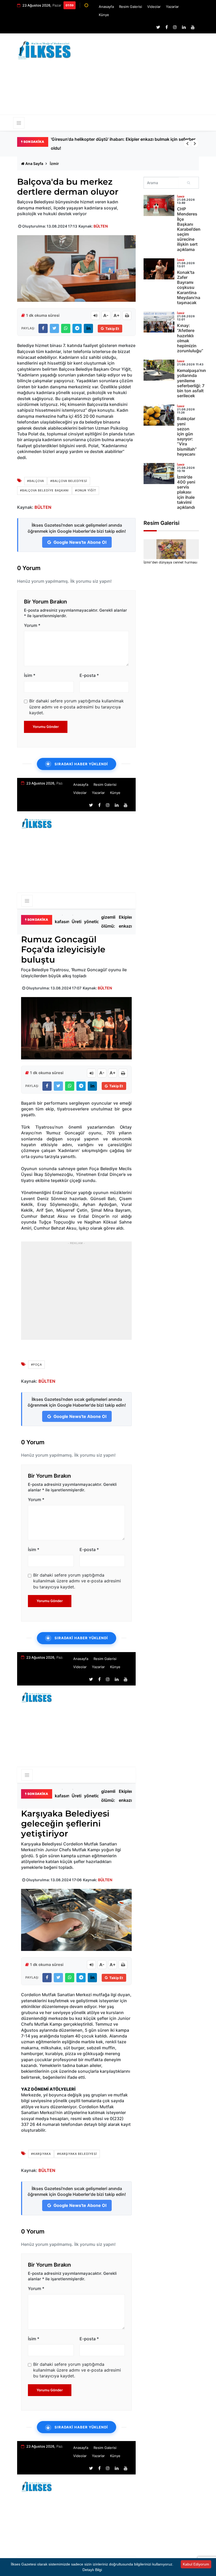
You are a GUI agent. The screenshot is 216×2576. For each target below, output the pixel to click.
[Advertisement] (148, 77)
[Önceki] (187, 144)
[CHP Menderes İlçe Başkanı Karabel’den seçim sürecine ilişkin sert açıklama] (159, 205)
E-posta (89, 675)
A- (106, 315)
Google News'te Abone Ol (79, 542)
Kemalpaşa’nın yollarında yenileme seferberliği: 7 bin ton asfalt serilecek (192, 383)
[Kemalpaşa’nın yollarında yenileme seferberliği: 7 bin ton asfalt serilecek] (159, 370)
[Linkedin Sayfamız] (184, 27)
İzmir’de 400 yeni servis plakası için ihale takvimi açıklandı (186, 492)
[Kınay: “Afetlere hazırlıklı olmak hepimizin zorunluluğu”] (159, 322)
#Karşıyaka (41, 2154)
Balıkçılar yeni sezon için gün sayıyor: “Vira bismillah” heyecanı (187, 436)
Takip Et (112, 329)
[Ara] (189, 183)
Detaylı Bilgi (92, 2570)
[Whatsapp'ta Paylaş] (66, 328)
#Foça (36, 1365)
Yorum (32, 625)
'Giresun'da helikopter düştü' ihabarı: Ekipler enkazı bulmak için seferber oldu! (130, 922)
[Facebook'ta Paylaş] (43, 328)
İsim (30, 675)
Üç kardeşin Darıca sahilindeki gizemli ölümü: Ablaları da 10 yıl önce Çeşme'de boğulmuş (112, 922)
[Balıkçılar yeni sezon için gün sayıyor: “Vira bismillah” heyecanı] (159, 415)
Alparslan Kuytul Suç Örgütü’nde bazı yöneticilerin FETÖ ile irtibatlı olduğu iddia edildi (96, 922)
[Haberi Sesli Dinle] (95, 315)
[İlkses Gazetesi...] (45, 49)
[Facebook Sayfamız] (167, 27)
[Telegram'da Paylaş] (77, 328)
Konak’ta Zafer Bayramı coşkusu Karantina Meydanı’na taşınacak (189, 287)
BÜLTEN (101, 226)
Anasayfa (106, 7)
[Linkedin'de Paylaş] (88, 328)
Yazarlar (172, 7)
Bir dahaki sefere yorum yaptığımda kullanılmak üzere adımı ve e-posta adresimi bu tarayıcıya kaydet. (77, 707)
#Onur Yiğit (86, 490)
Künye (104, 15)
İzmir (54, 163)
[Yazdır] (127, 315)
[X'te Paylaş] (54, 328)
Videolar (154, 7)
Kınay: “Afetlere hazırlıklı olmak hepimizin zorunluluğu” (190, 338)
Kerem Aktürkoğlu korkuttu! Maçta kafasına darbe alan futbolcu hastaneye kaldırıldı (115, 144)
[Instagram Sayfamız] (175, 27)
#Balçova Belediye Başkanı (44, 490)
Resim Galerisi (131, 7)
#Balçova (36, 481)
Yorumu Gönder (46, 727)
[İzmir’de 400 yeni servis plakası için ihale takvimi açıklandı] (159, 474)
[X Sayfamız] (158, 27)
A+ (117, 315)
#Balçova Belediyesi (69, 481)
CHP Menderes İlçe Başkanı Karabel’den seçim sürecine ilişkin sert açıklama (189, 229)
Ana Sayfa (34, 163)
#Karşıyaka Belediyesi (77, 2154)
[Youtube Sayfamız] (193, 27)
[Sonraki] (195, 144)
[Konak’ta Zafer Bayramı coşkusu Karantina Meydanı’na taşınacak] (159, 269)
